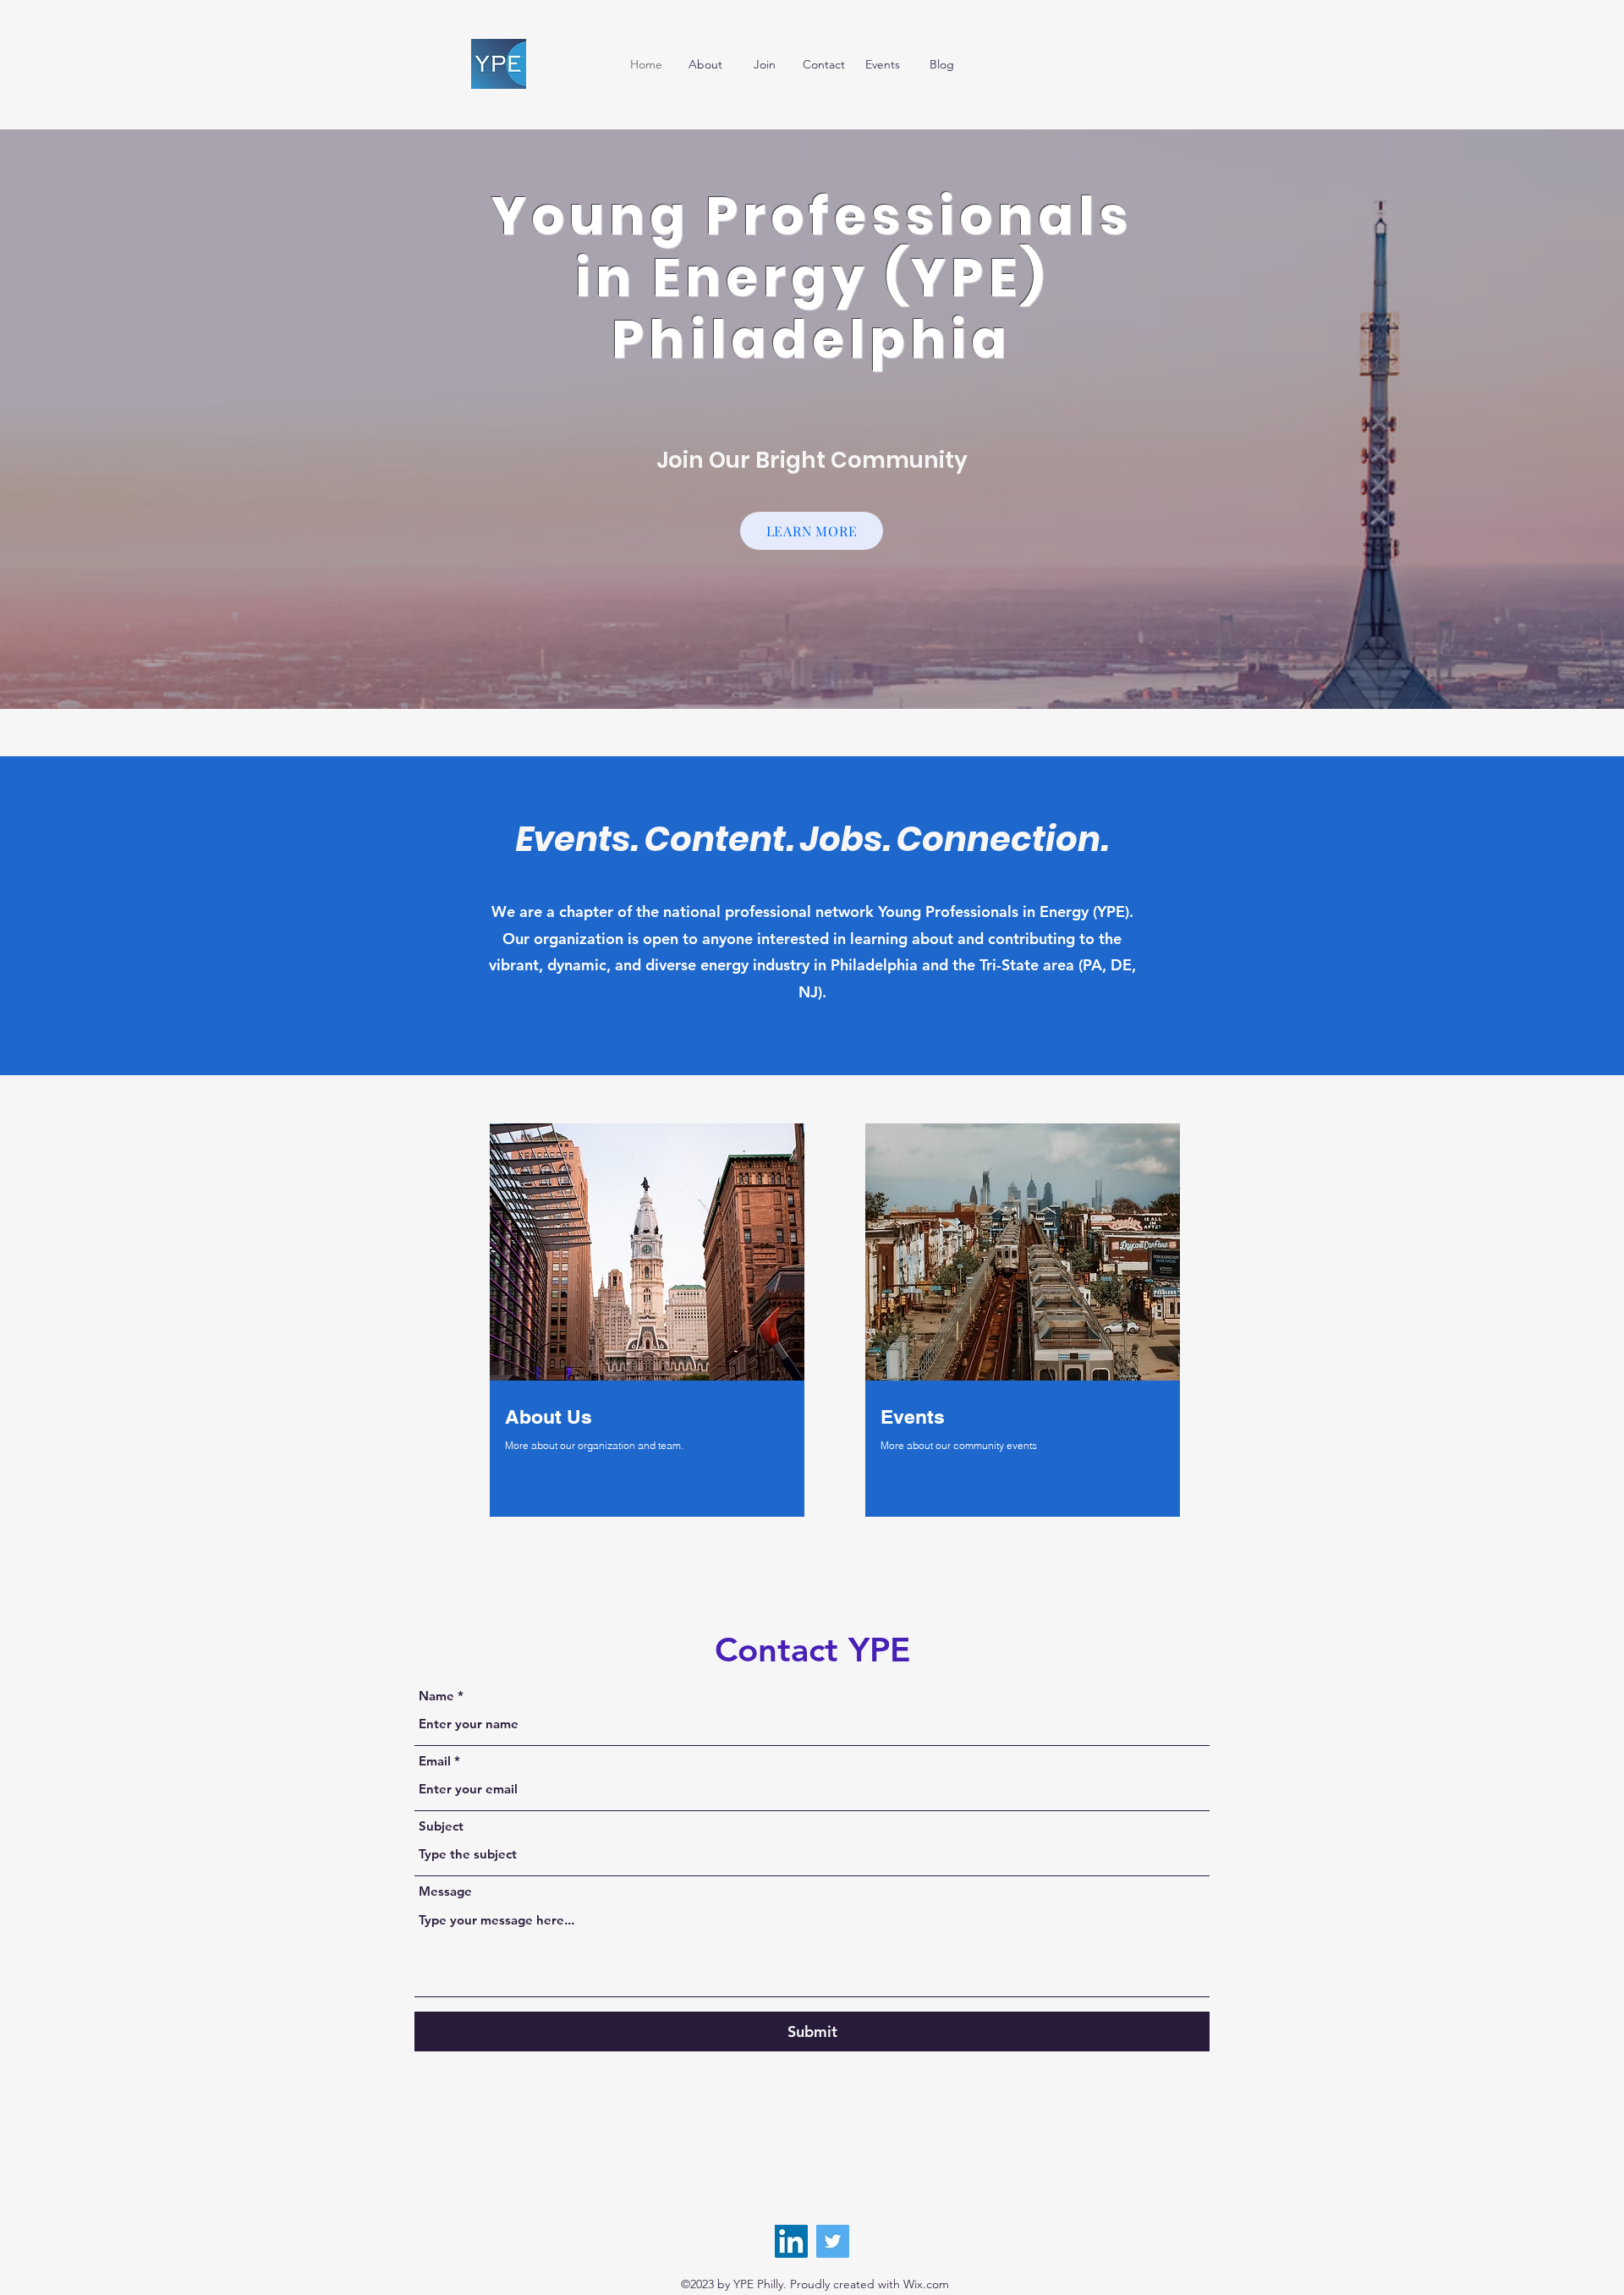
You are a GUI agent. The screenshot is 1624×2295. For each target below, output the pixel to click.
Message (445, 1891)
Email (435, 1761)
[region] (647, 1322)
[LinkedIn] (791, 2241)
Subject (441, 1826)
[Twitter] (833, 2241)
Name (436, 1696)
